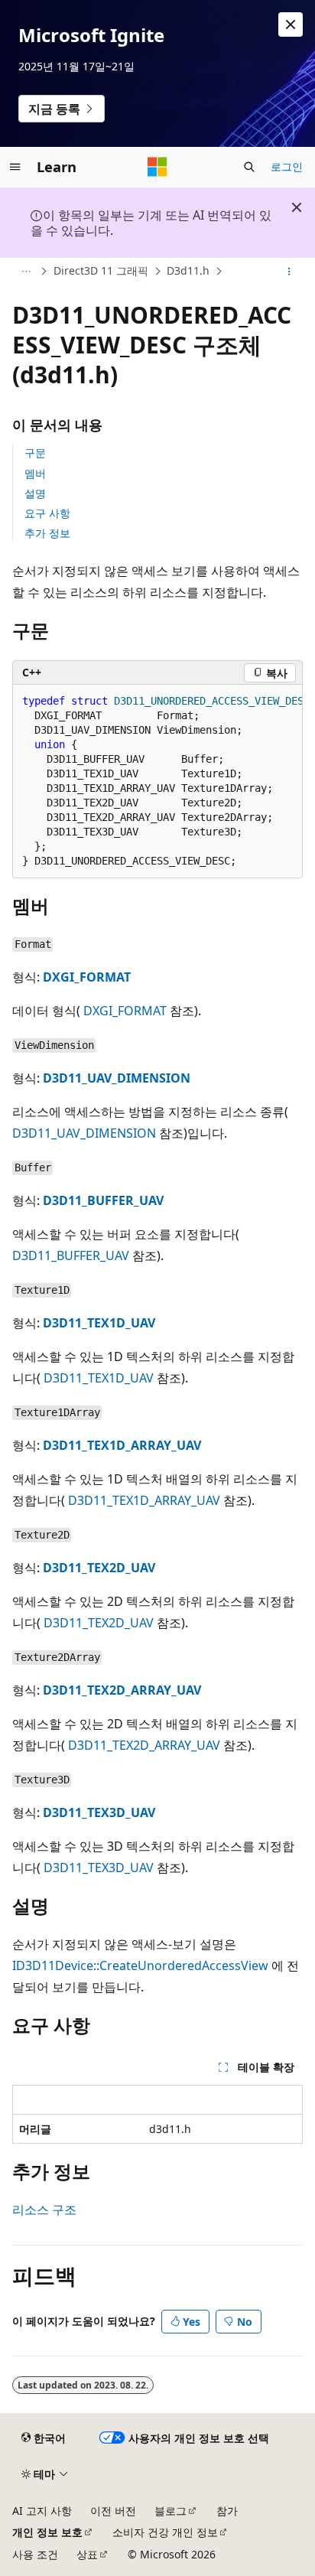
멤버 (35, 473)
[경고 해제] (291, 24)
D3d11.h (188, 270)
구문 (35, 453)
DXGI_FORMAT (87, 977)
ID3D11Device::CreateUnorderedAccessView (140, 1965)
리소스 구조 (44, 2210)
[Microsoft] (157, 167)
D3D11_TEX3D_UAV (99, 1812)
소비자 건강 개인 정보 (165, 2532)
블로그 (170, 2511)
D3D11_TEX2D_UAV (99, 1568)
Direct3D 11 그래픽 (101, 270)
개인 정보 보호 (47, 2532)
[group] (157, 782)
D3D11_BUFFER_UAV (103, 1200)
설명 (35, 493)
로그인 (287, 166)
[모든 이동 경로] (26, 272)
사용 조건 (35, 2554)
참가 (227, 2511)
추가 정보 (47, 533)
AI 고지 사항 (42, 2511)
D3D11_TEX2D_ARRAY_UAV (122, 1690)
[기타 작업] (289, 272)
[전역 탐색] (15, 167)
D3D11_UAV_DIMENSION (117, 1078)
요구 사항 (47, 513)
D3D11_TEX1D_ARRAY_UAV (122, 1445)
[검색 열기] (249, 167)
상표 (87, 2554)
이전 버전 (113, 2511)
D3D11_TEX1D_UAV (99, 1323)
